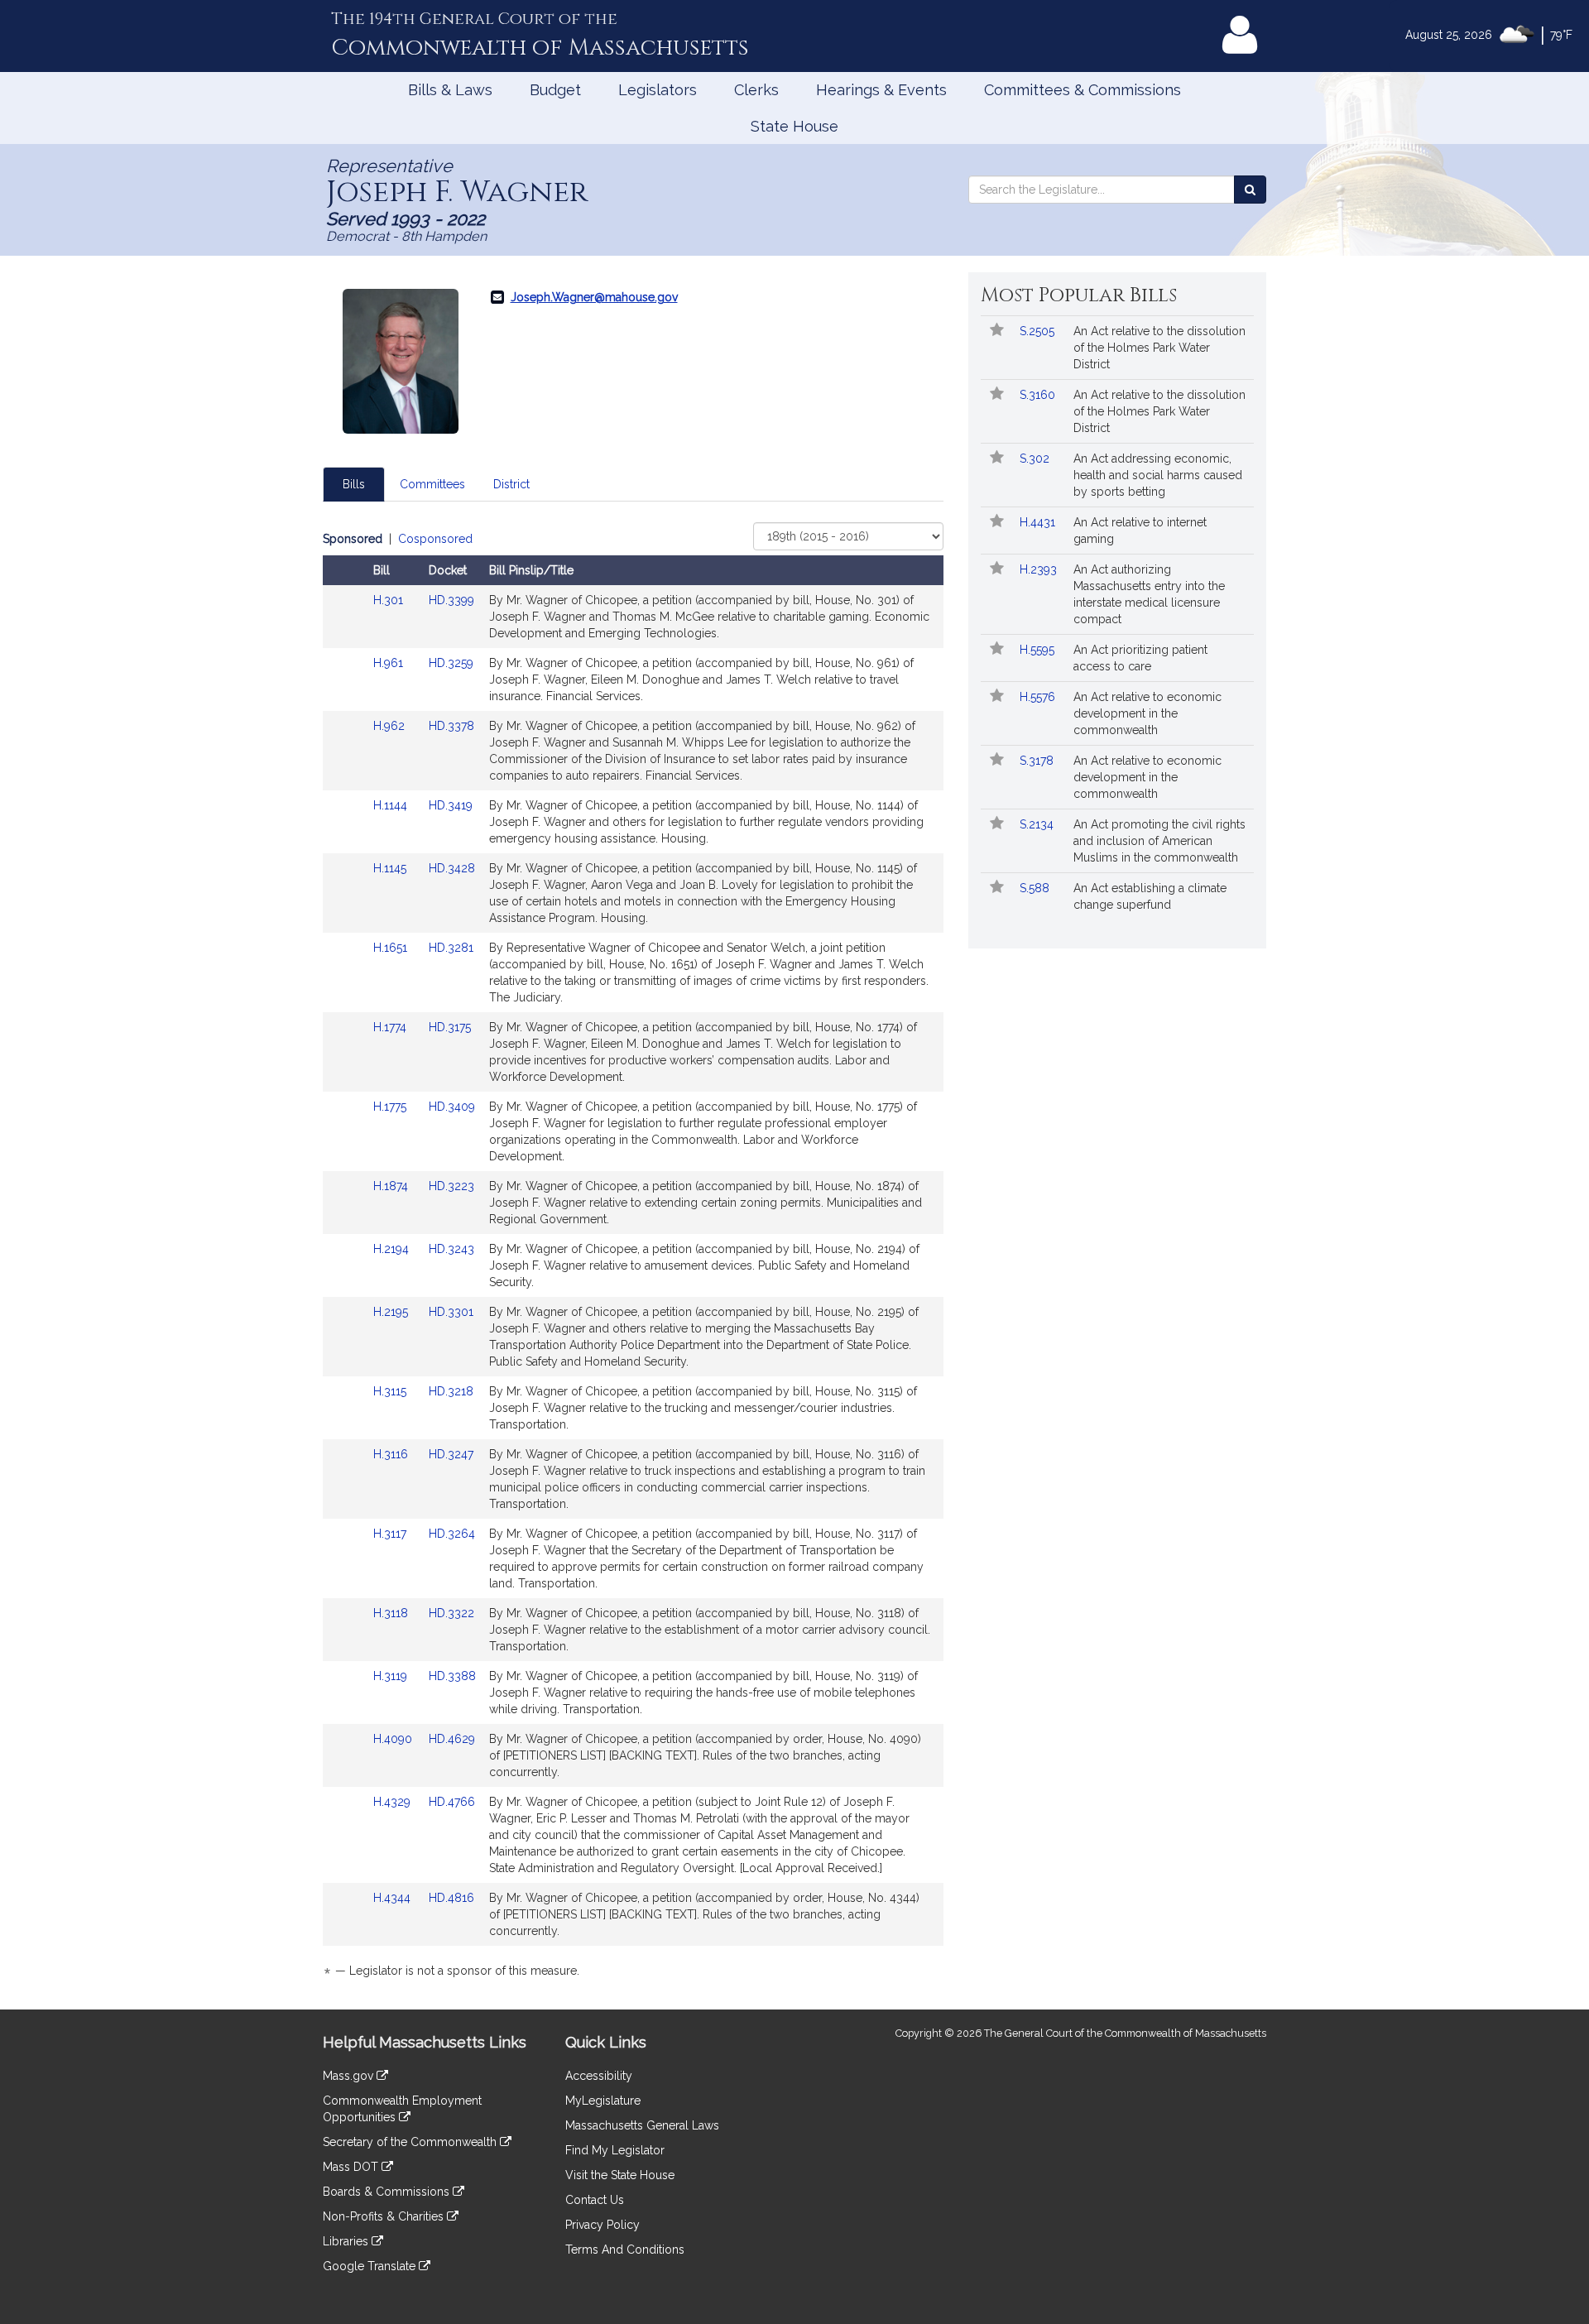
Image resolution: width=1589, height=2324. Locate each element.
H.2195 (392, 1312)
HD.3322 (451, 1613)
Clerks (756, 90)
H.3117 (391, 1534)
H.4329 (394, 1802)
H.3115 (391, 1391)
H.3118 (392, 1613)
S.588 (1036, 888)
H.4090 (394, 1739)
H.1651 (392, 948)
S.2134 (1038, 824)
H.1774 (391, 1027)
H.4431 (1039, 522)
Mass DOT (352, 2167)
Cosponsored (435, 539)
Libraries (347, 2241)
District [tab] (511, 484)
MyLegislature (603, 2101)
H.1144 (392, 805)
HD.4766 (452, 1802)
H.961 (390, 663)
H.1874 (392, 1186)
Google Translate (371, 2266)
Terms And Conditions (625, 2250)
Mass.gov (350, 2076)
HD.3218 (451, 1391)
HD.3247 (451, 1454)
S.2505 (1039, 331)
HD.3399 (451, 600)
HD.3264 (452, 1534)
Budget (555, 90)
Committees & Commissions (1083, 90)
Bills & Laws (450, 90)
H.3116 (392, 1454)
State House (794, 126)
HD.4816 (451, 1898)
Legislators (658, 90)
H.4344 (394, 1898)
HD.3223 (451, 1186)
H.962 (391, 726)
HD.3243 (451, 1249)
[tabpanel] (633, 1258)
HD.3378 (451, 726)
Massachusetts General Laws (642, 2125)
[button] (997, 331)
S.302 (1036, 459)
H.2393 (1040, 569)
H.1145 (391, 868)
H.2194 (393, 1249)
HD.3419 (451, 805)
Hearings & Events (881, 90)
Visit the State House (620, 2175)
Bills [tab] (354, 484)
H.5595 (1039, 650)
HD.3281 (451, 948)
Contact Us (595, 2200)
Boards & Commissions (388, 2192)
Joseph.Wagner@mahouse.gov (594, 297)
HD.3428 (452, 868)
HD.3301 (451, 1312)
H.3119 (392, 1676)
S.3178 (1038, 761)
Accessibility (599, 2076)
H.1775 (391, 1107)
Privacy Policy (602, 2225)
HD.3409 (452, 1107)
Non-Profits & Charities (385, 2216)
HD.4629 (452, 1739)
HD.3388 (452, 1676)
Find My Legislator (615, 2150)
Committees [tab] (432, 484)
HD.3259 (451, 663)
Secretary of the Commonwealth (411, 2142)
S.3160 (1039, 395)
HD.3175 (450, 1027)
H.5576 (1039, 697)
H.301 (390, 600)
